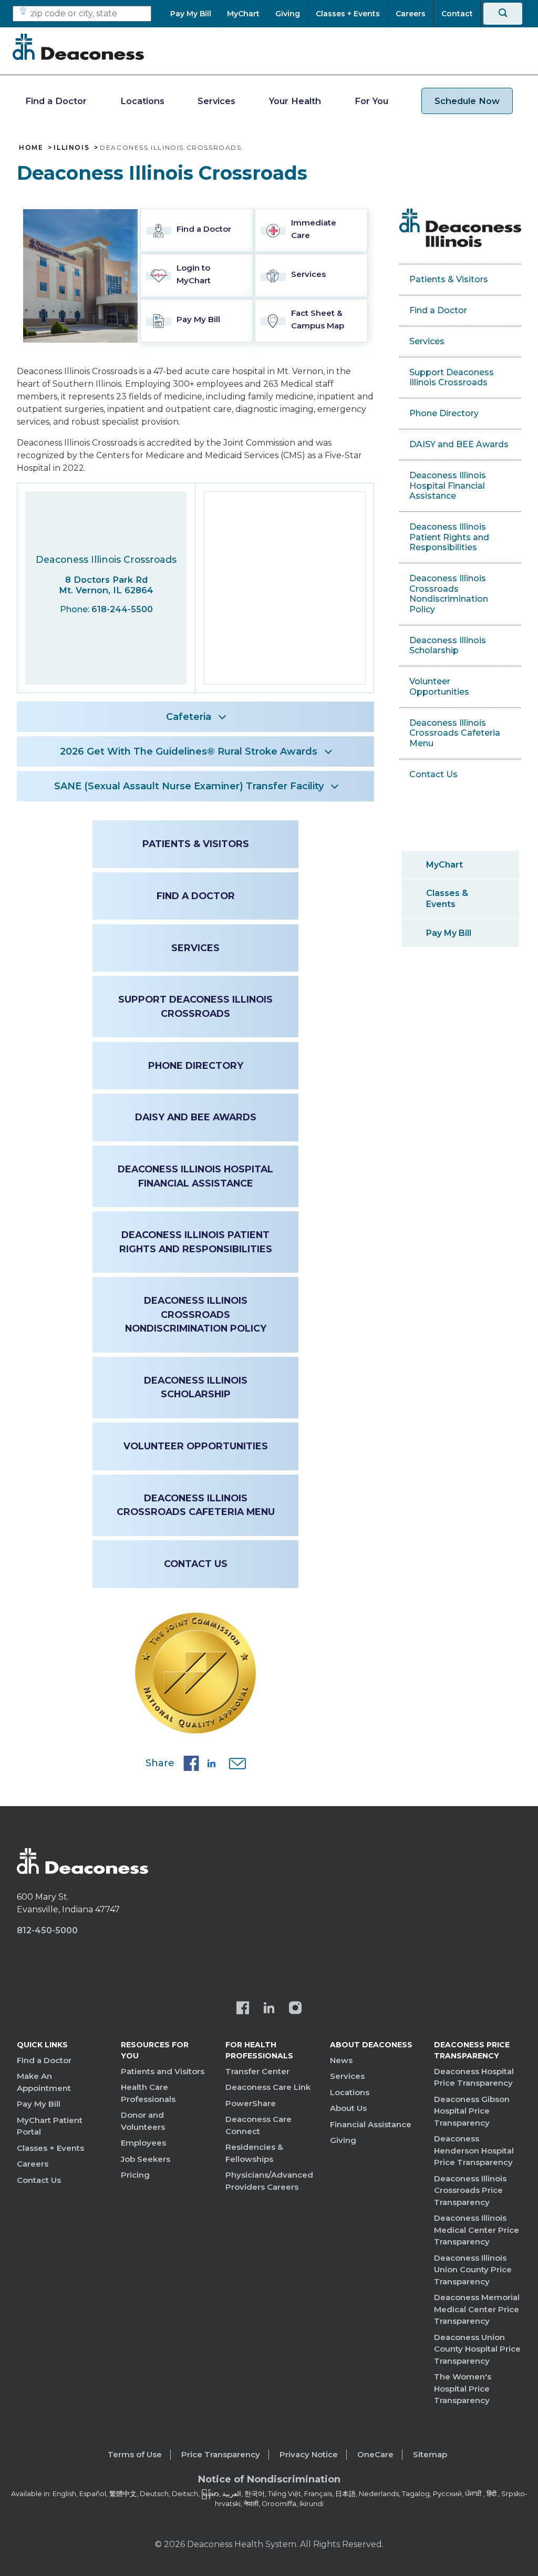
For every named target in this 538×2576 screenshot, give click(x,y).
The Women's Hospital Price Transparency (463, 2388)
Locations (142, 101)
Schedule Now (467, 101)
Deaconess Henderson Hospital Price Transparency (474, 2150)
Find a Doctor (56, 101)
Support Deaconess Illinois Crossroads (195, 1006)
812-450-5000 (47, 1930)
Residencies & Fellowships (254, 2153)
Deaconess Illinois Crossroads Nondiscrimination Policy (196, 1314)
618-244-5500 (122, 609)
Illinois (71, 148)
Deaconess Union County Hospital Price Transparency (477, 2349)
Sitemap (430, 2454)
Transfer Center (257, 2071)
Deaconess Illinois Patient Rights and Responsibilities (196, 1241)
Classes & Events (447, 899)
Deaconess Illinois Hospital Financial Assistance (195, 1176)
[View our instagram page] (295, 2009)
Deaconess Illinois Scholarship (196, 1387)
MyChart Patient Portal (50, 2126)
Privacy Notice (309, 2454)
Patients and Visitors (163, 2071)
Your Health (295, 101)
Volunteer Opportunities (196, 1446)
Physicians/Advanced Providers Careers (269, 2181)
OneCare (375, 2454)
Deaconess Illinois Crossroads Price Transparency (470, 2190)
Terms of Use (135, 2454)
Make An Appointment (44, 2082)
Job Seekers (146, 2159)
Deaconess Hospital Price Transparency (474, 2077)
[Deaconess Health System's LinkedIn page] (269, 2009)
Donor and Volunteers (143, 2121)
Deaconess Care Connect (258, 2125)
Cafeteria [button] (189, 717)
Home (31, 148)
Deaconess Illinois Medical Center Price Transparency (477, 2230)
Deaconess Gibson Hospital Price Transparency (472, 2111)
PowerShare (251, 2103)
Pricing (135, 2175)
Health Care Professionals (148, 2093)
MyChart (444, 865)
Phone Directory (196, 1065)
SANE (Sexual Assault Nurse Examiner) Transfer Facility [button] (189, 786)
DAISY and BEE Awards (196, 1117)
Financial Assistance (371, 2124)
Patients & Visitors (196, 844)
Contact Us (196, 1564)
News (341, 2060)
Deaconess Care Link (268, 2087)
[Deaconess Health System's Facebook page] (243, 2009)
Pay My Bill (449, 933)
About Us (348, 2108)
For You (371, 101)
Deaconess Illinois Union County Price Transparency (473, 2270)
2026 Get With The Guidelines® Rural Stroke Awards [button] (189, 751)
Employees (143, 2143)
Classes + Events (50, 2148)
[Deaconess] (78, 47)
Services (216, 101)
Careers (33, 2164)
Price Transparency (221, 2454)
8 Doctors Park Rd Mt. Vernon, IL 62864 (106, 585)
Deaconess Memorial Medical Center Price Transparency (477, 2309)
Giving (343, 2140)
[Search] (503, 14)
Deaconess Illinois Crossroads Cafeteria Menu (196, 1505)
